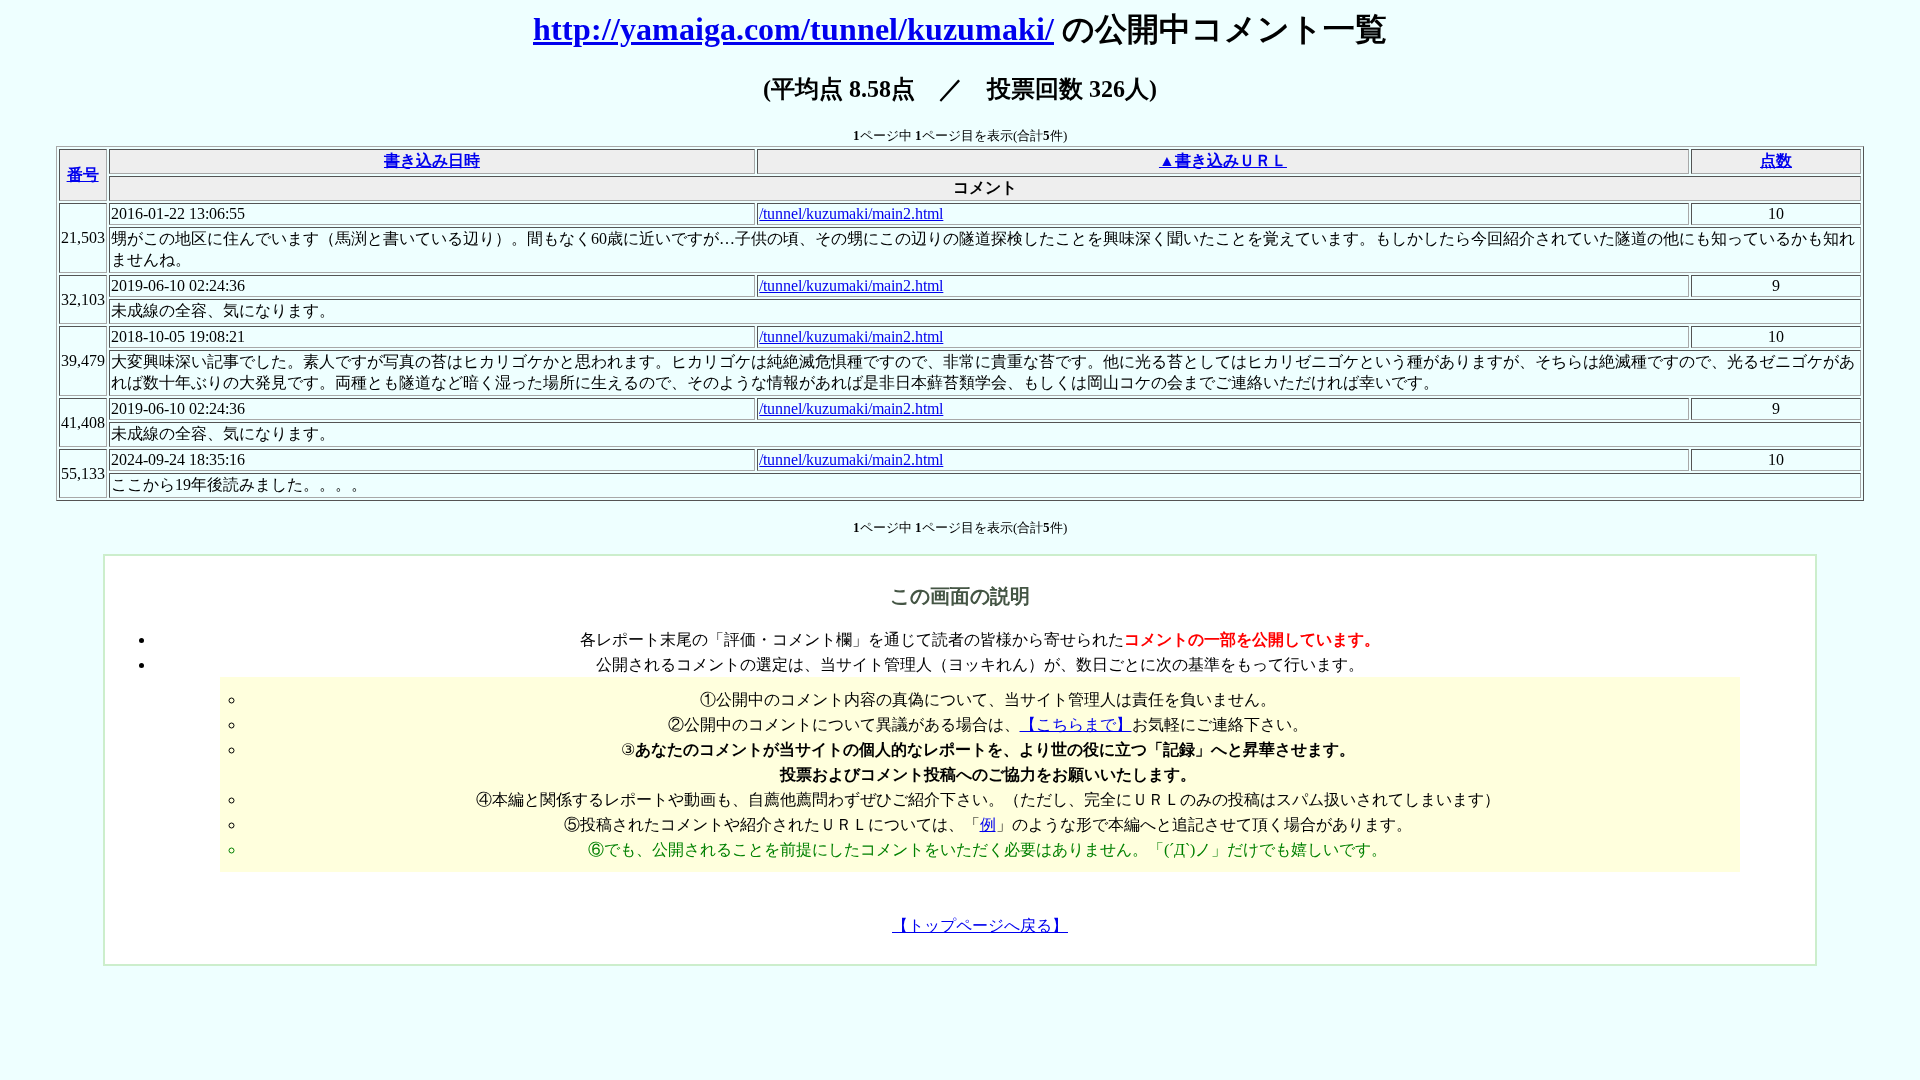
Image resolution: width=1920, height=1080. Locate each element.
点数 (1776, 160)
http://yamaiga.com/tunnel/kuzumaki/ (793, 29)
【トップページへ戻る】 (980, 925)
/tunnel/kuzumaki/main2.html (851, 213)
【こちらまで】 (1076, 724)
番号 (83, 174)
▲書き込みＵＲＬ (1223, 160)
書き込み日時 (432, 160)
